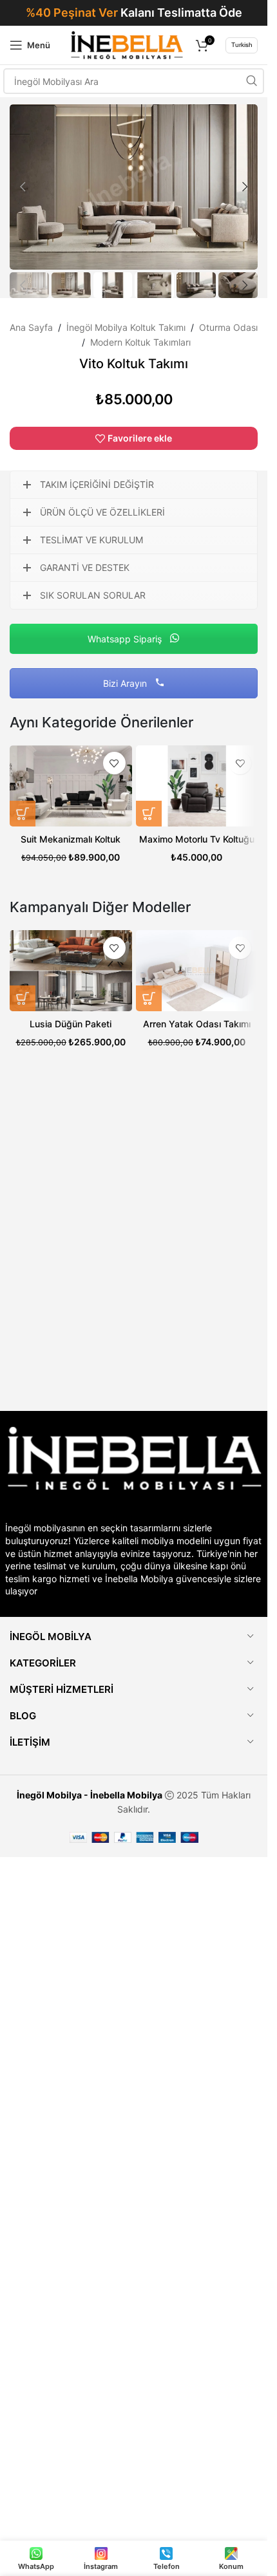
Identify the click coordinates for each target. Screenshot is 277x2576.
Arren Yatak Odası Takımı (197, 1024)
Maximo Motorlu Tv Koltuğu (197, 839)
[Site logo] (127, 44)
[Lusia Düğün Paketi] (71, 971)
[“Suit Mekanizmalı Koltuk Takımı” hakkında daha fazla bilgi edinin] (23, 814)
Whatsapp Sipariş (126, 639)
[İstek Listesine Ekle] (114, 763)
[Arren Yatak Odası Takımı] (197, 971)
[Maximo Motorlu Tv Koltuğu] (197, 786)
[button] (23, 187)
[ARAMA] (251, 81)
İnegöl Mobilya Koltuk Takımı (126, 327)
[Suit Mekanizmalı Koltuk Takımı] (71, 786)
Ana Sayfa (31, 327)
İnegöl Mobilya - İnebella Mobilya (90, 1795)
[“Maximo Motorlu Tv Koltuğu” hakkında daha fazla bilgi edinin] (149, 814)
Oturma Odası (228, 327)
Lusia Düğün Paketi (71, 1024)
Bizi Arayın (126, 683)
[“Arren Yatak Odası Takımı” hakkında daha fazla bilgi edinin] (149, 998)
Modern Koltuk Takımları (140, 342)
